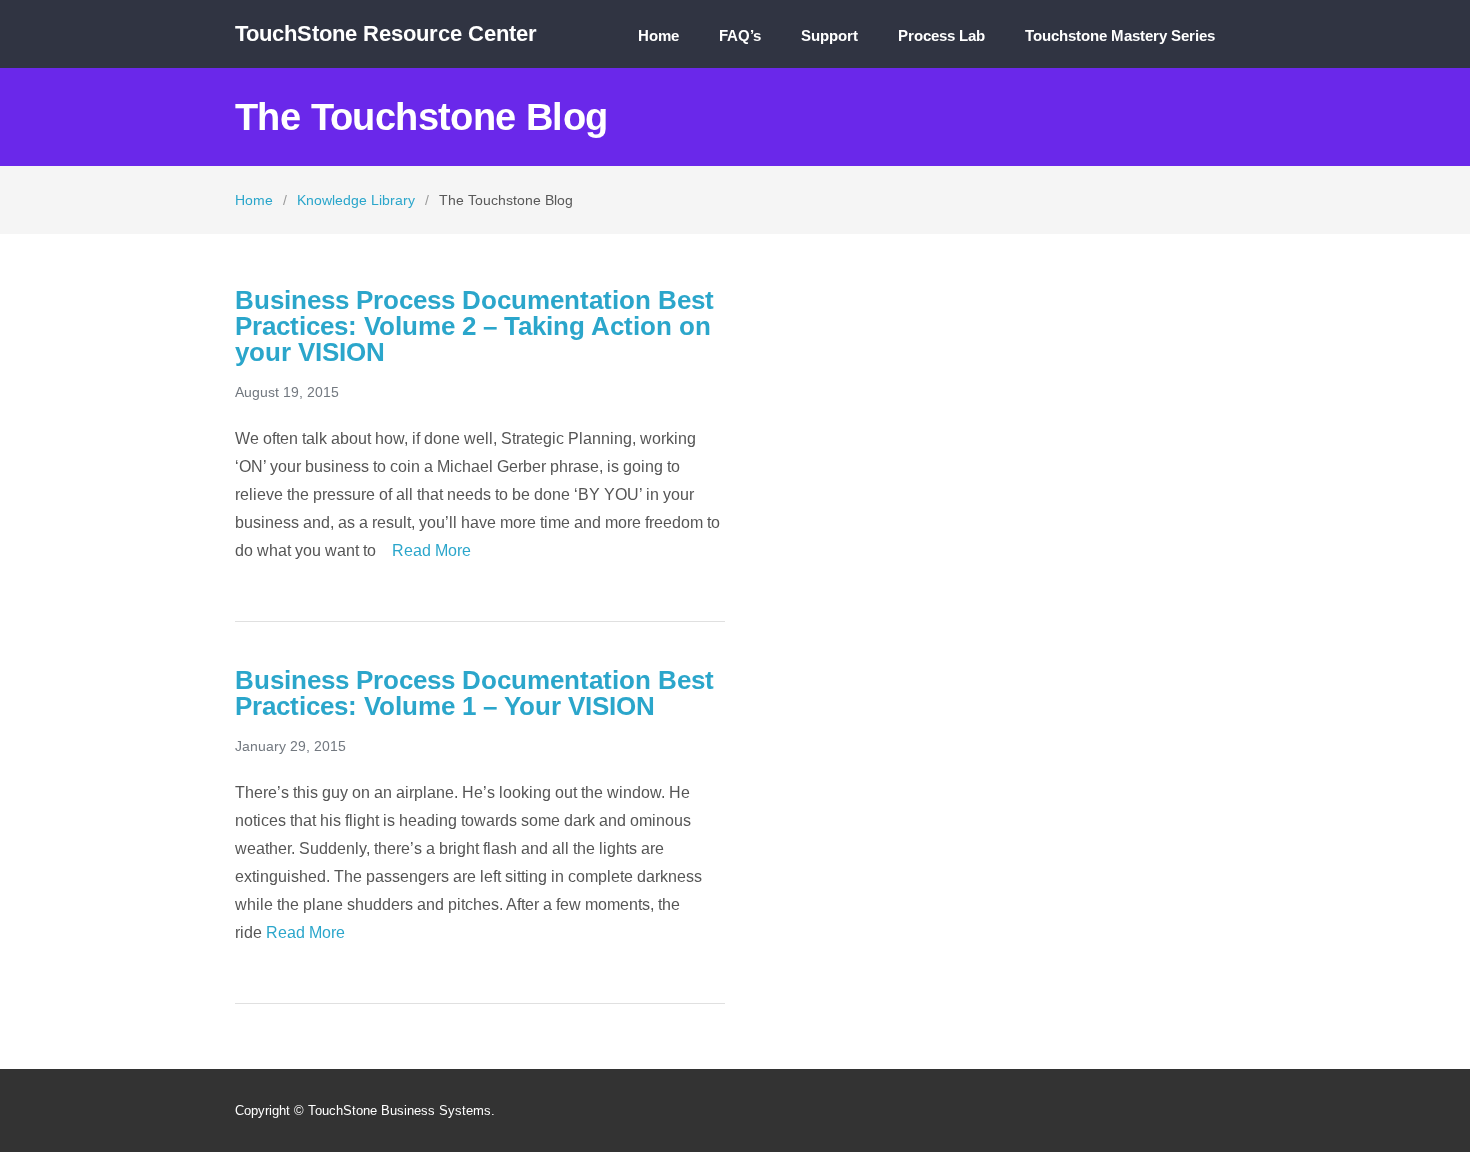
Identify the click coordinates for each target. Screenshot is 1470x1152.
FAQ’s (740, 36)
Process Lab (941, 36)
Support (829, 36)
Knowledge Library (356, 200)
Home (658, 36)
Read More (429, 550)
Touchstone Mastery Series (1120, 36)
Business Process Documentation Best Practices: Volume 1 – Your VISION (474, 693)
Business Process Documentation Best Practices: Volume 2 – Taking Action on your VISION (474, 326)
